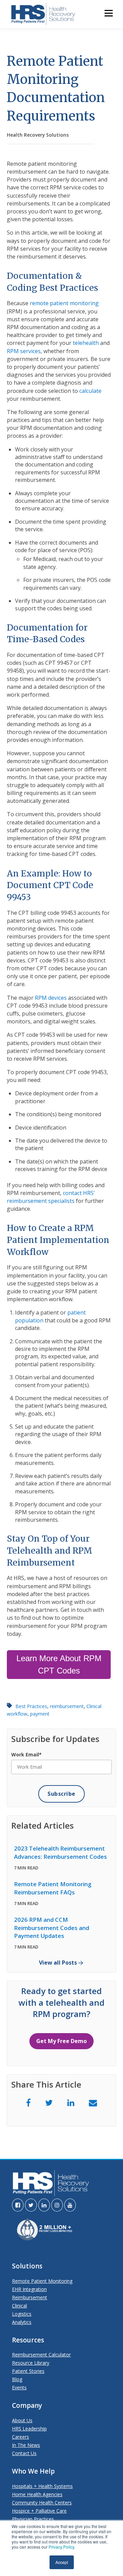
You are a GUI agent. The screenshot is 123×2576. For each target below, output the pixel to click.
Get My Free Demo (61, 2041)
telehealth (86, 343)
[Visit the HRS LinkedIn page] (44, 2205)
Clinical (19, 2306)
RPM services (24, 351)
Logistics (22, 2314)
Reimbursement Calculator (41, 2355)
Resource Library (31, 2363)
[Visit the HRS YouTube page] (70, 2205)
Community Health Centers (42, 2503)
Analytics (22, 2322)
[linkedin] (71, 2102)
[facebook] (28, 2102)
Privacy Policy (61, 2547)
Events (19, 2387)
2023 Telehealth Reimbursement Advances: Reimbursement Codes (60, 1852)
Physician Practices (33, 2519)
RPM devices (51, 998)
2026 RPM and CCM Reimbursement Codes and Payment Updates (52, 1928)
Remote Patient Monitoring (42, 2281)
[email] (93, 2102)
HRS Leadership (29, 2429)
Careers (20, 2437)
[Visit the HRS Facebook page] (18, 2205)
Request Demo (27, 121)
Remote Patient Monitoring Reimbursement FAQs (53, 1888)
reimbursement (67, 1706)
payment (40, 1714)
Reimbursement (30, 2297)
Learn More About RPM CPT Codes (59, 1664)
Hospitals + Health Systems (42, 2486)
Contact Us (24, 2453)
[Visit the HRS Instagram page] (57, 2205)
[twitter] (49, 2102)
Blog (17, 2379)
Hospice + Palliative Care (39, 2511)
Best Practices (31, 1706)
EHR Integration (29, 2289)
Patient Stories (28, 2371)
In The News (26, 2445)
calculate (90, 391)
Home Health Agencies (37, 2494)
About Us (22, 2420)
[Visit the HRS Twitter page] (31, 2205)
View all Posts (58, 1963)
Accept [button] (62, 2562)
